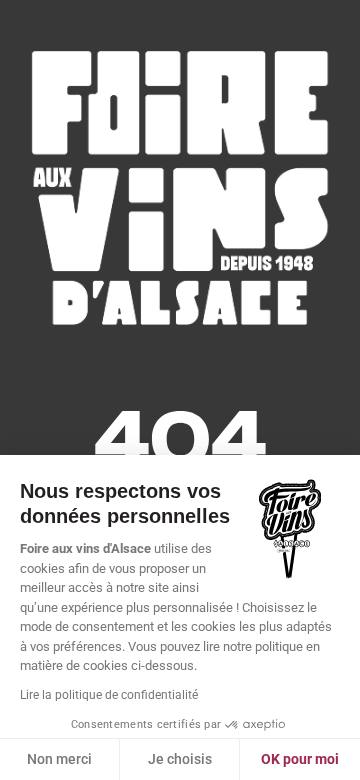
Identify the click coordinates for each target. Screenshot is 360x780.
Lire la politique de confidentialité (109, 695)
